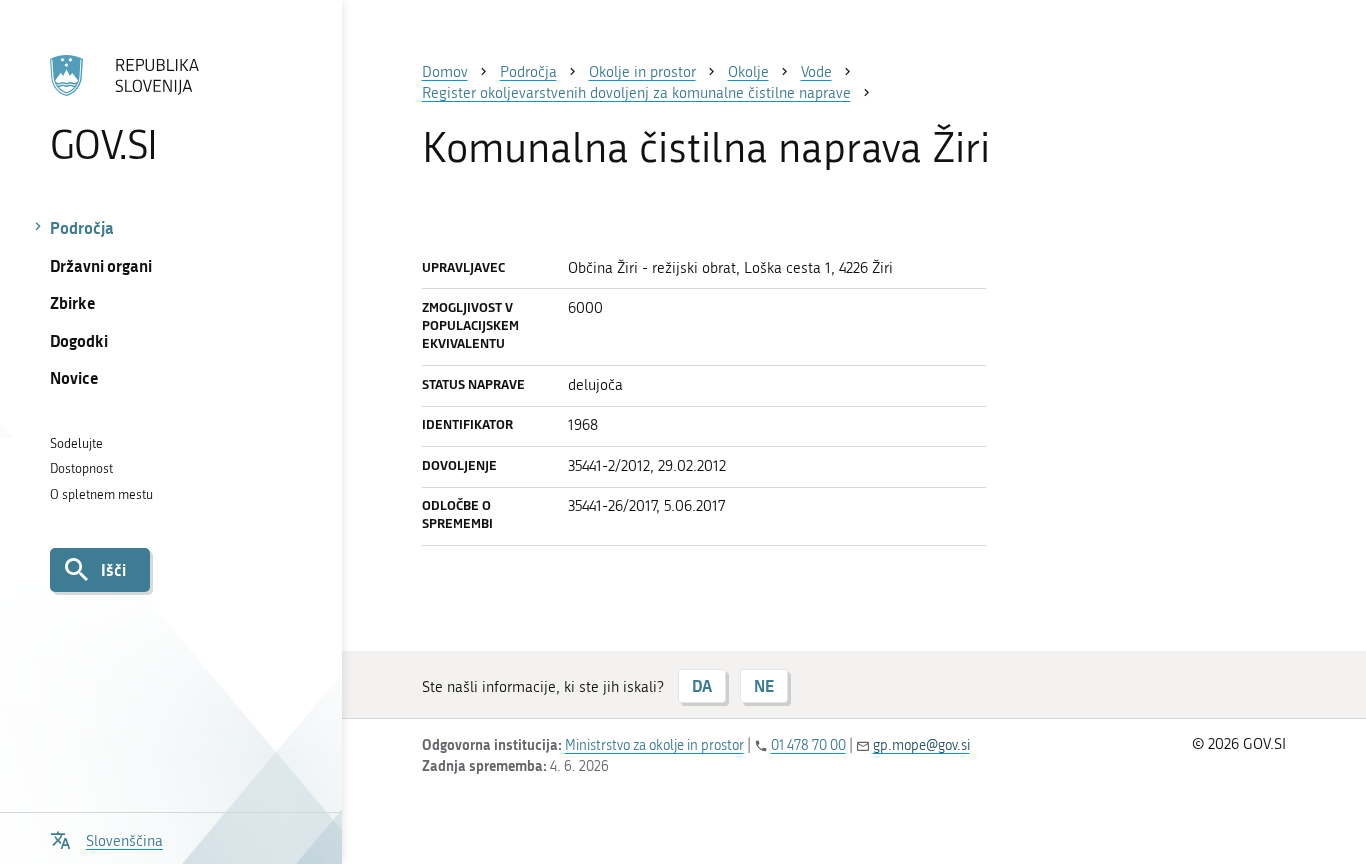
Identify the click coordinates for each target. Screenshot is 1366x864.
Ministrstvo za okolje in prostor (654, 745)
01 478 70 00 (808, 745)
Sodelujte (76, 443)
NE (764, 685)
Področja (82, 227)
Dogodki (79, 340)
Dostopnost (81, 468)
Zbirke (73, 302)
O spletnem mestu (101, 494)
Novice (74, 377)
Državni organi (101, 265)
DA (702, 685)
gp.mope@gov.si (921, 745)
